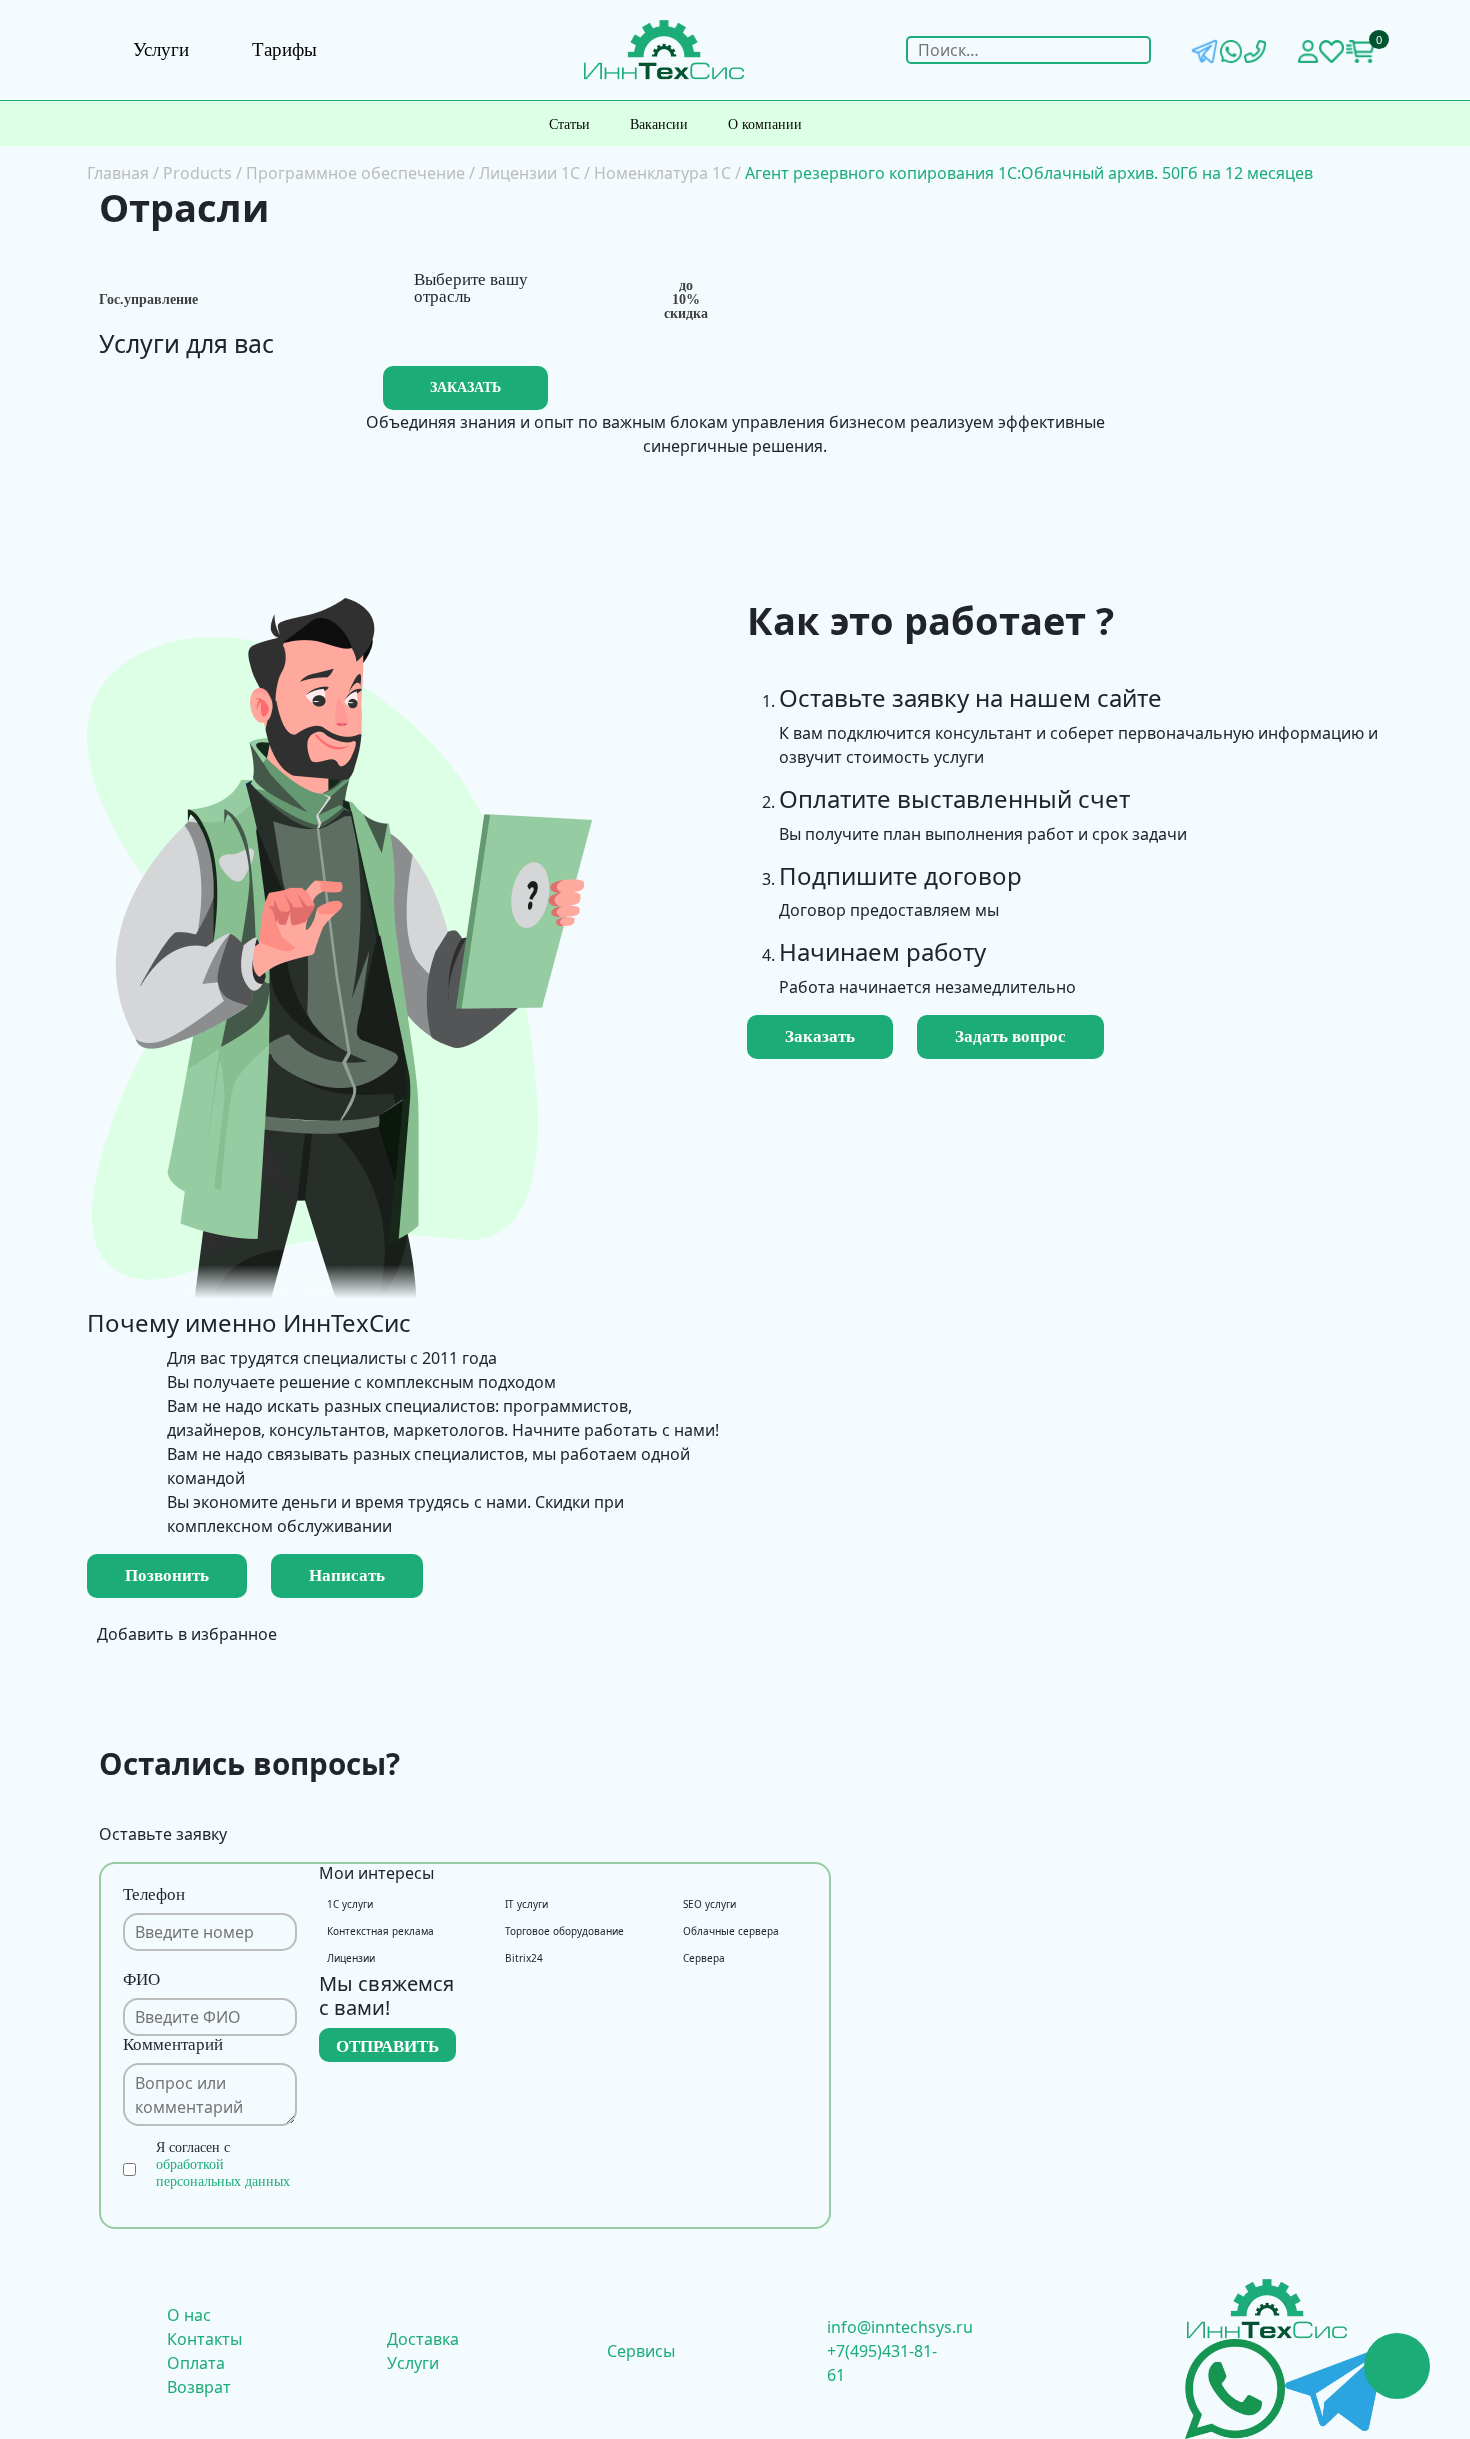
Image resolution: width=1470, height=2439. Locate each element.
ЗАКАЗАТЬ (465, 387)
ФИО (141, 1979)
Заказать (820, 1036)
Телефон (154, 1894)
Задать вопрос (1010, 1036)
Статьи (569, 124)
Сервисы (641, 2351)
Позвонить (167, 1575)
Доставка (423, 2339)
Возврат (199, 2387)
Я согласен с (223, 2164)
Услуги (161, 49)
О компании (765, 124)
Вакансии (659, 124)
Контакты (204, 2339)
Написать (347, 1575)
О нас (189, 2315)
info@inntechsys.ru (900, 2327)
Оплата (196, 2363)
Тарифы (284, 49)
